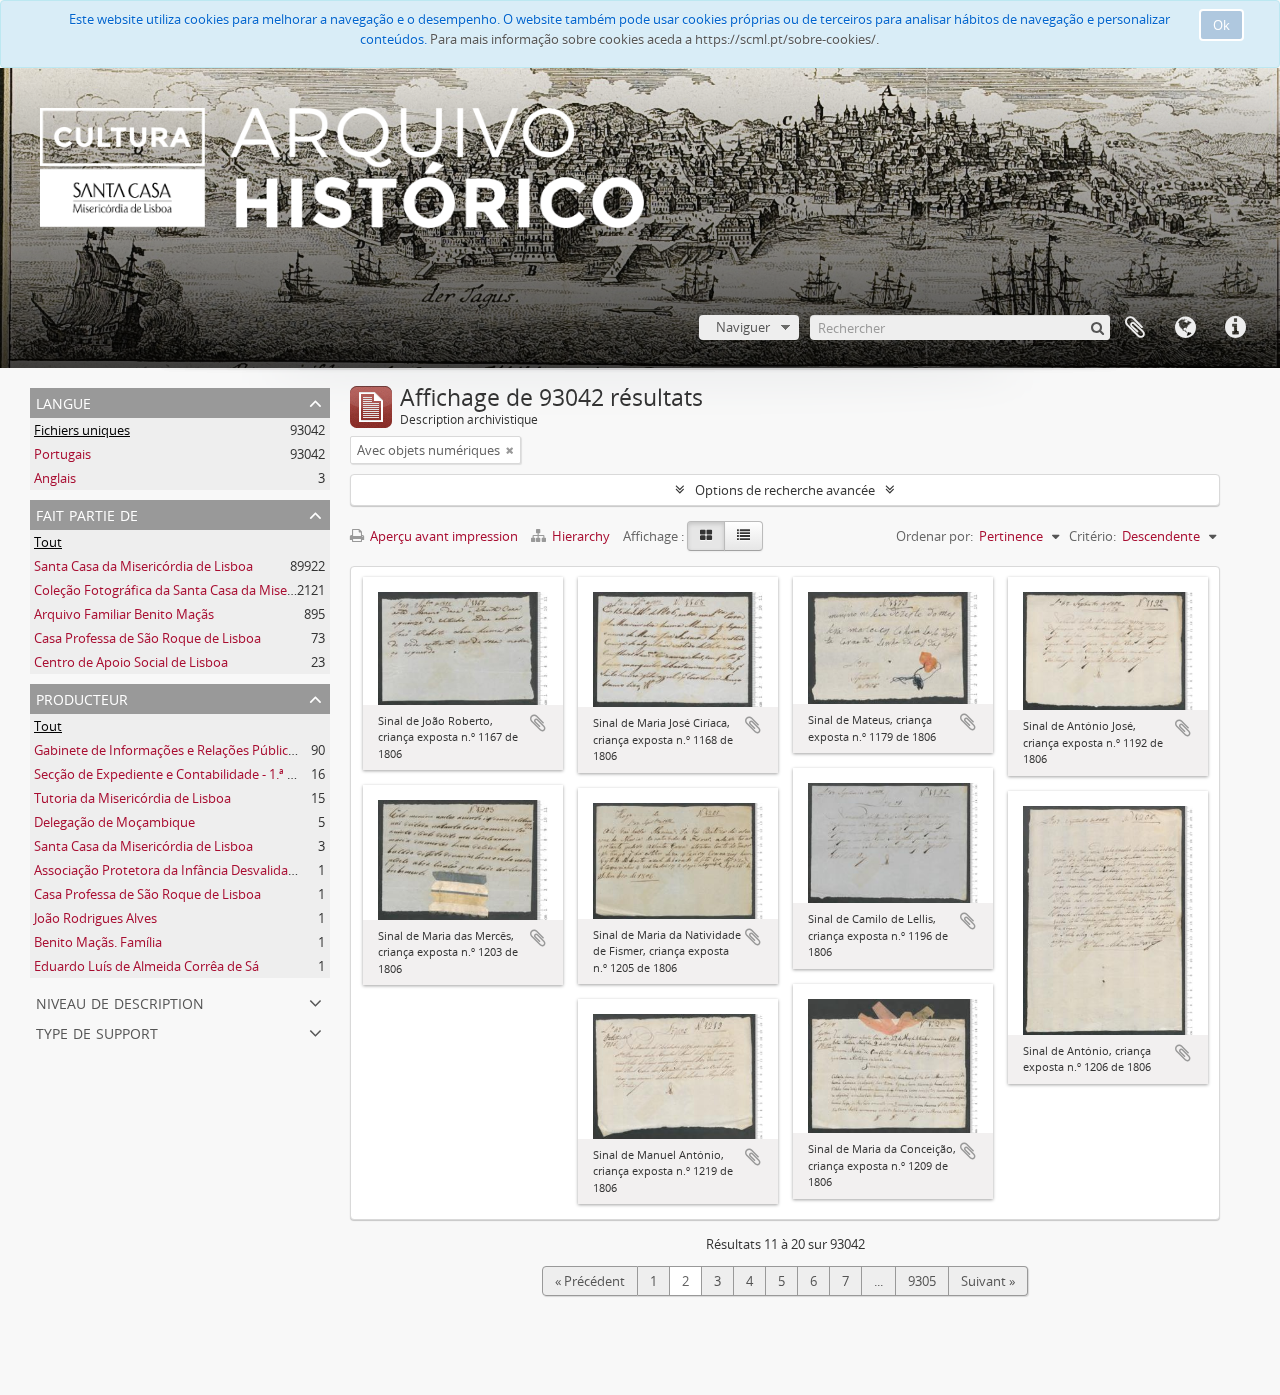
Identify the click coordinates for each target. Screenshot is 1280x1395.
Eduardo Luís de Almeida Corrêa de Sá (146, 966)
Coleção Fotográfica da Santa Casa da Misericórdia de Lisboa (213, 590)
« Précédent (590, 1281)
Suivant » (988, 1281)
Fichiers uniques (82, 430)
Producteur (82, 697)
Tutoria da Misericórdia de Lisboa (132, 798)
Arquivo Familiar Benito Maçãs (124, 614)
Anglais (55, 478)
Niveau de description (120, 1001)
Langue (1185, 328)
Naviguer (743, 327)
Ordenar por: (934, 536)
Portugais (62, 454)
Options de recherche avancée (785, 490)
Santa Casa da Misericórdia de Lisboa (143, 566)
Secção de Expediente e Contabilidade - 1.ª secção (180, 774)
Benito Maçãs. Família (98, 942)
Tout (48, 542)
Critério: (1092, 536)
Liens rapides (1235, 328)
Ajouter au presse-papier (538, 723)
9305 (922, 1281)
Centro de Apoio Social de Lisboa (131, 662)
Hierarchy (581, 536)
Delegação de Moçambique (114, 822)
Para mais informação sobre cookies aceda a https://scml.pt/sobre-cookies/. (654, 39)
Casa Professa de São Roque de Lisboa (147, 638)
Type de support (97, 1031)
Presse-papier (1135, 328)
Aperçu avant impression (442, 536)
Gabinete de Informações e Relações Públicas (167, 750)
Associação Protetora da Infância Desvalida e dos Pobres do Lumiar (233, 870)
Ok (1221, 25)
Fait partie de (87, 513)
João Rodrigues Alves (95, 918)
